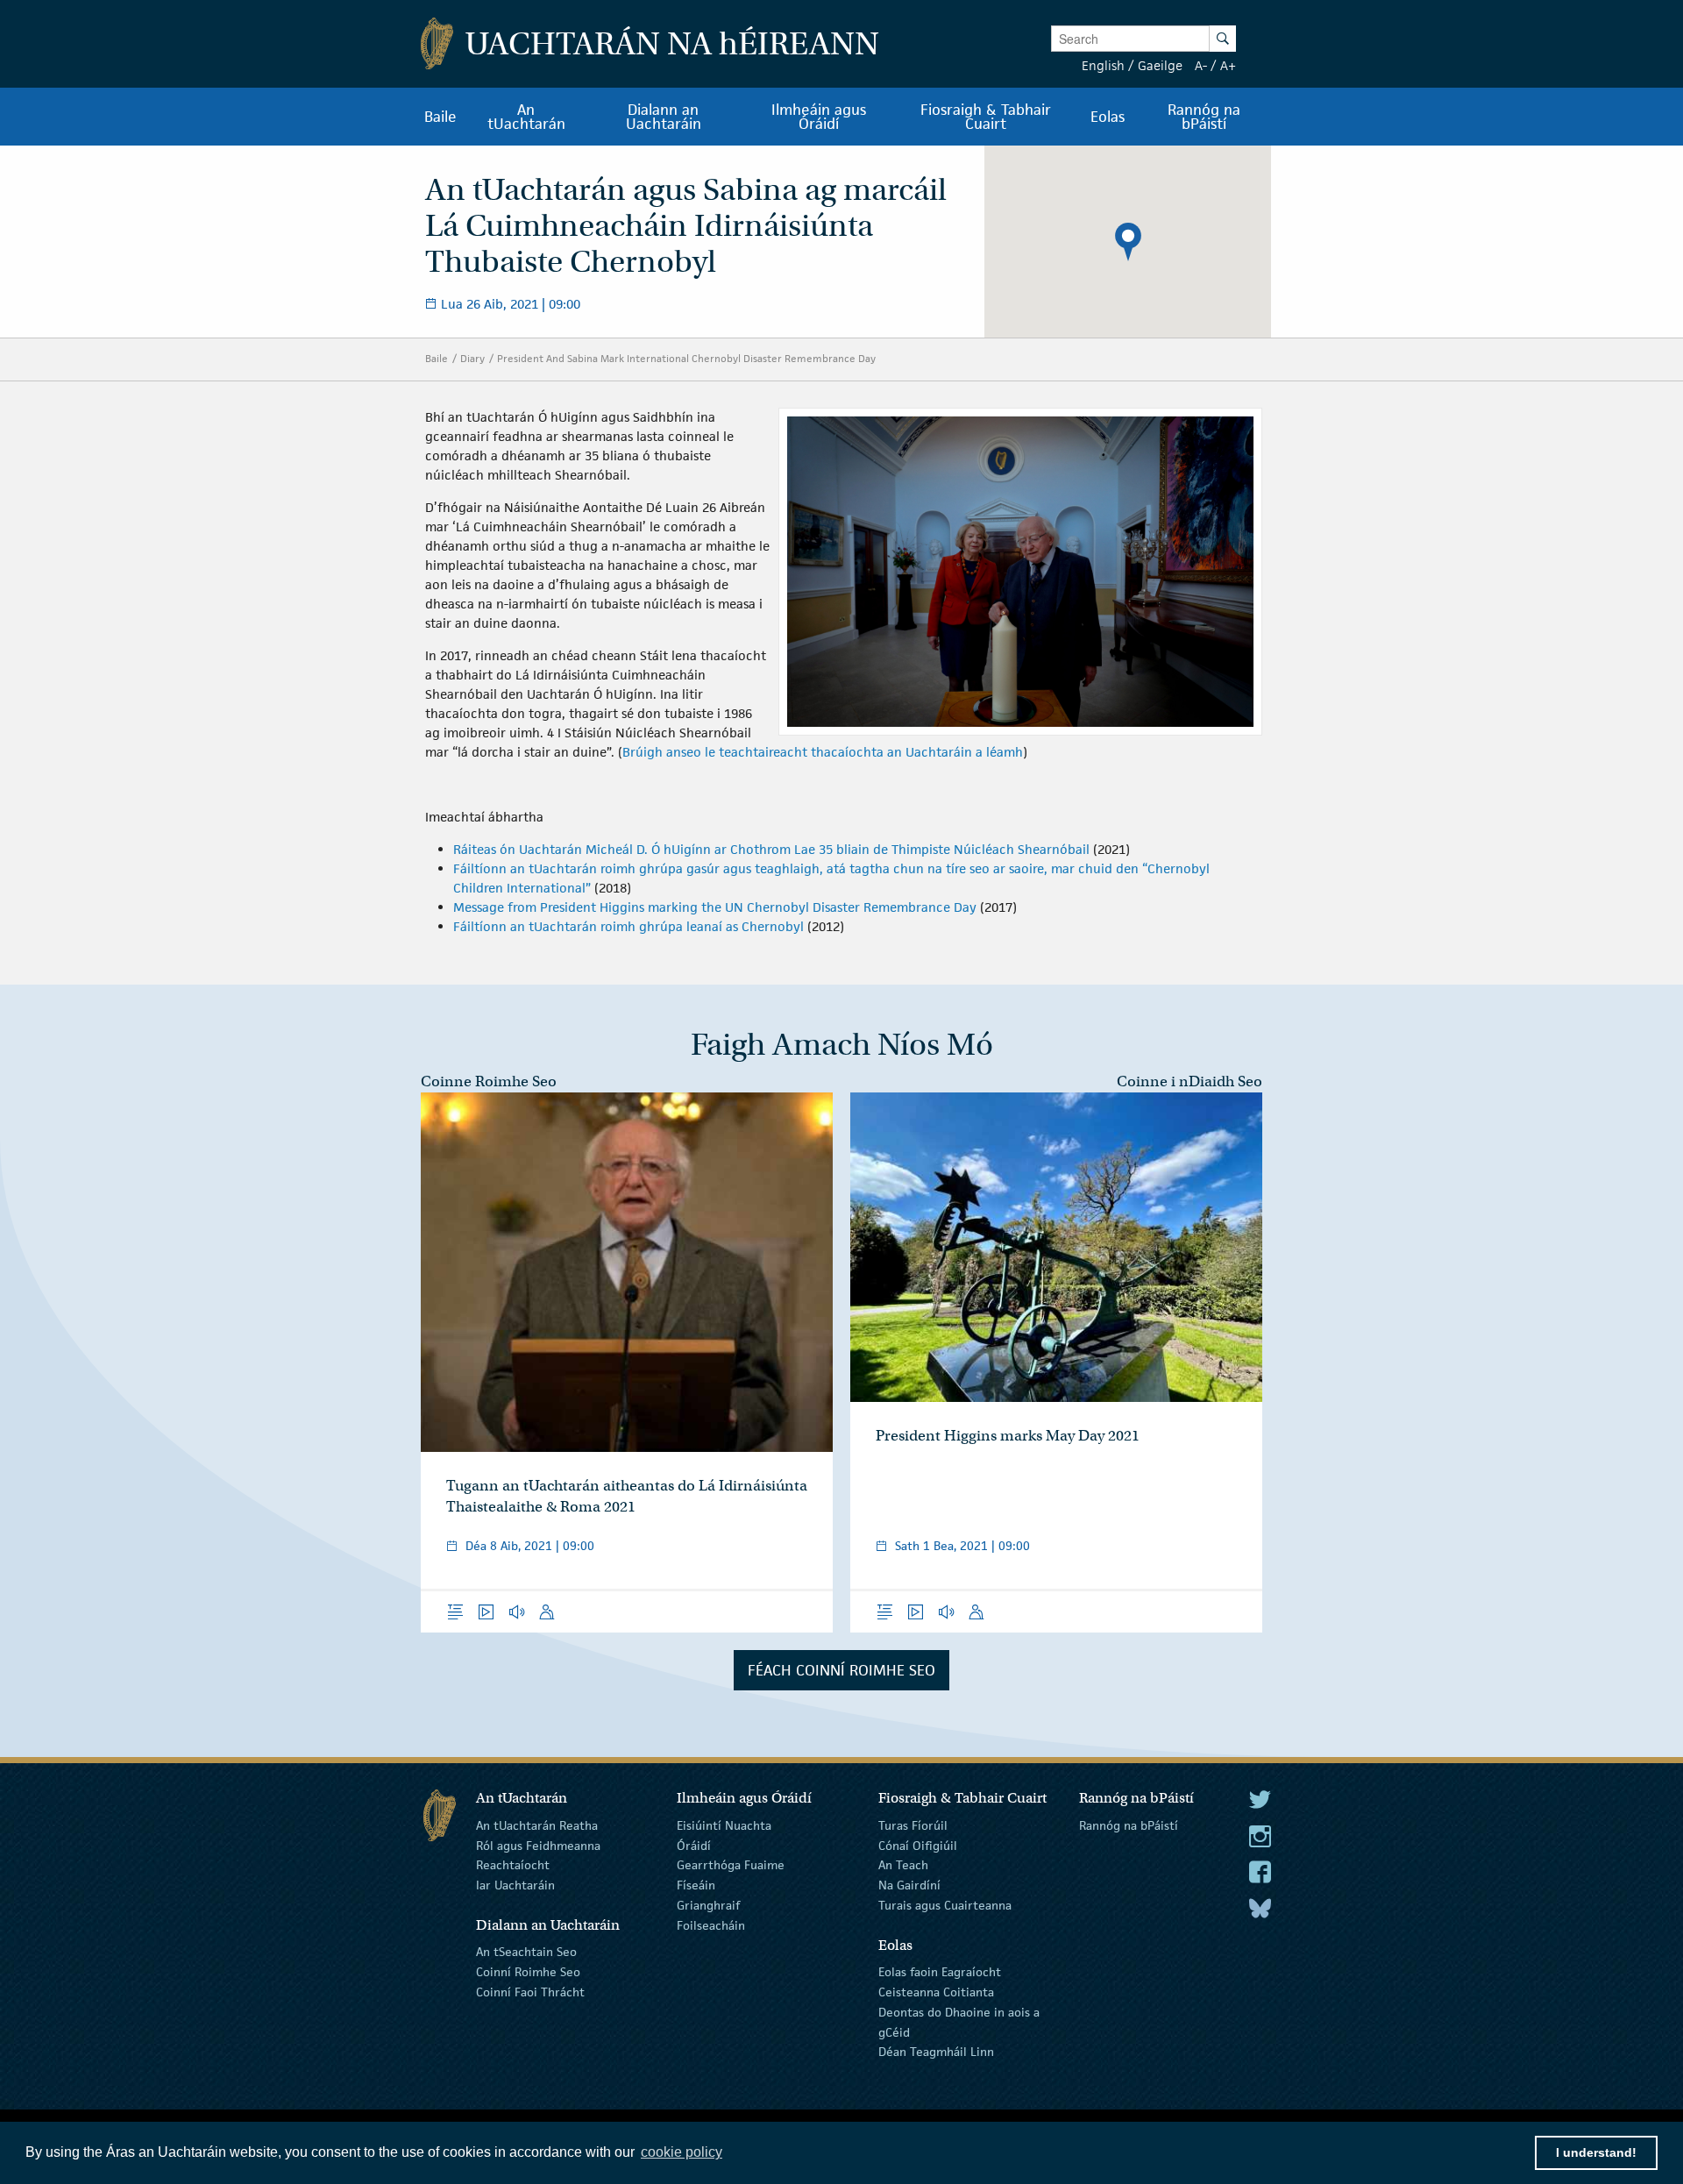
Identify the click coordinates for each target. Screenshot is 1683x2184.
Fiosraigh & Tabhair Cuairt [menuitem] (986, 117)
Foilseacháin (711, 1925)
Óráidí (694, 1845)
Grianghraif (708, 1905)
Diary (472, 358)
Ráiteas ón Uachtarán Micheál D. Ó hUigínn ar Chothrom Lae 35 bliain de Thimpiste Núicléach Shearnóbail (771, 849)
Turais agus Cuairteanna (945, 1905)
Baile (437, 358)
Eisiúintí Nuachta (724, 1825)
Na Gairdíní (909, 1885)
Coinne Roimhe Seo (489, 1081)
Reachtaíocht (513, 1865)
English (1103, 65)
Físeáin (696, 1885)
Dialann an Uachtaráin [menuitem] (664, 117)
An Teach (903, 1865)
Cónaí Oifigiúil (918, 1845)
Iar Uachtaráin (515, 1885)
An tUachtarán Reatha (537, 1825)
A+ (1228, 65)
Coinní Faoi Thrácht (530, 1992)
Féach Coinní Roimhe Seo (841, 1670)
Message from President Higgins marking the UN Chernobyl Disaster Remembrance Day (715, 907)
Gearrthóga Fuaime (731, 1865)
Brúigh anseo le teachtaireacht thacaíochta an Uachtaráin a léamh (823, 752)
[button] (1128, 242)
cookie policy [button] (682, 2152)
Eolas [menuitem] (1108, 117)
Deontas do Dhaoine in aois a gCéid (959, 2022)
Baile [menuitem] (440, 117)
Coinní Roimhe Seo (528, 1972)
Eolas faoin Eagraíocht (940, 1972)
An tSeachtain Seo (526, 1952)
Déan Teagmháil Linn (936, 2052)
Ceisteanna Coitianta (936, 1992)
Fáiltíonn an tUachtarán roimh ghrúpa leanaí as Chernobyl (628, 926)
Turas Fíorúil (913, 1825)
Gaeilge (1160, 65)
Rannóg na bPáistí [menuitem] (1204, 117)
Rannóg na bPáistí (1129, 1825)
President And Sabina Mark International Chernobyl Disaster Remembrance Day (686, 358)
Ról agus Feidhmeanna (538, 1845)
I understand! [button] (1596, 2152)
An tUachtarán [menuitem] (526, 117)
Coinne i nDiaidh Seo (1189, 1081)
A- (1201, 65)
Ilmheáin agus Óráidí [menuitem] (819, 117)
